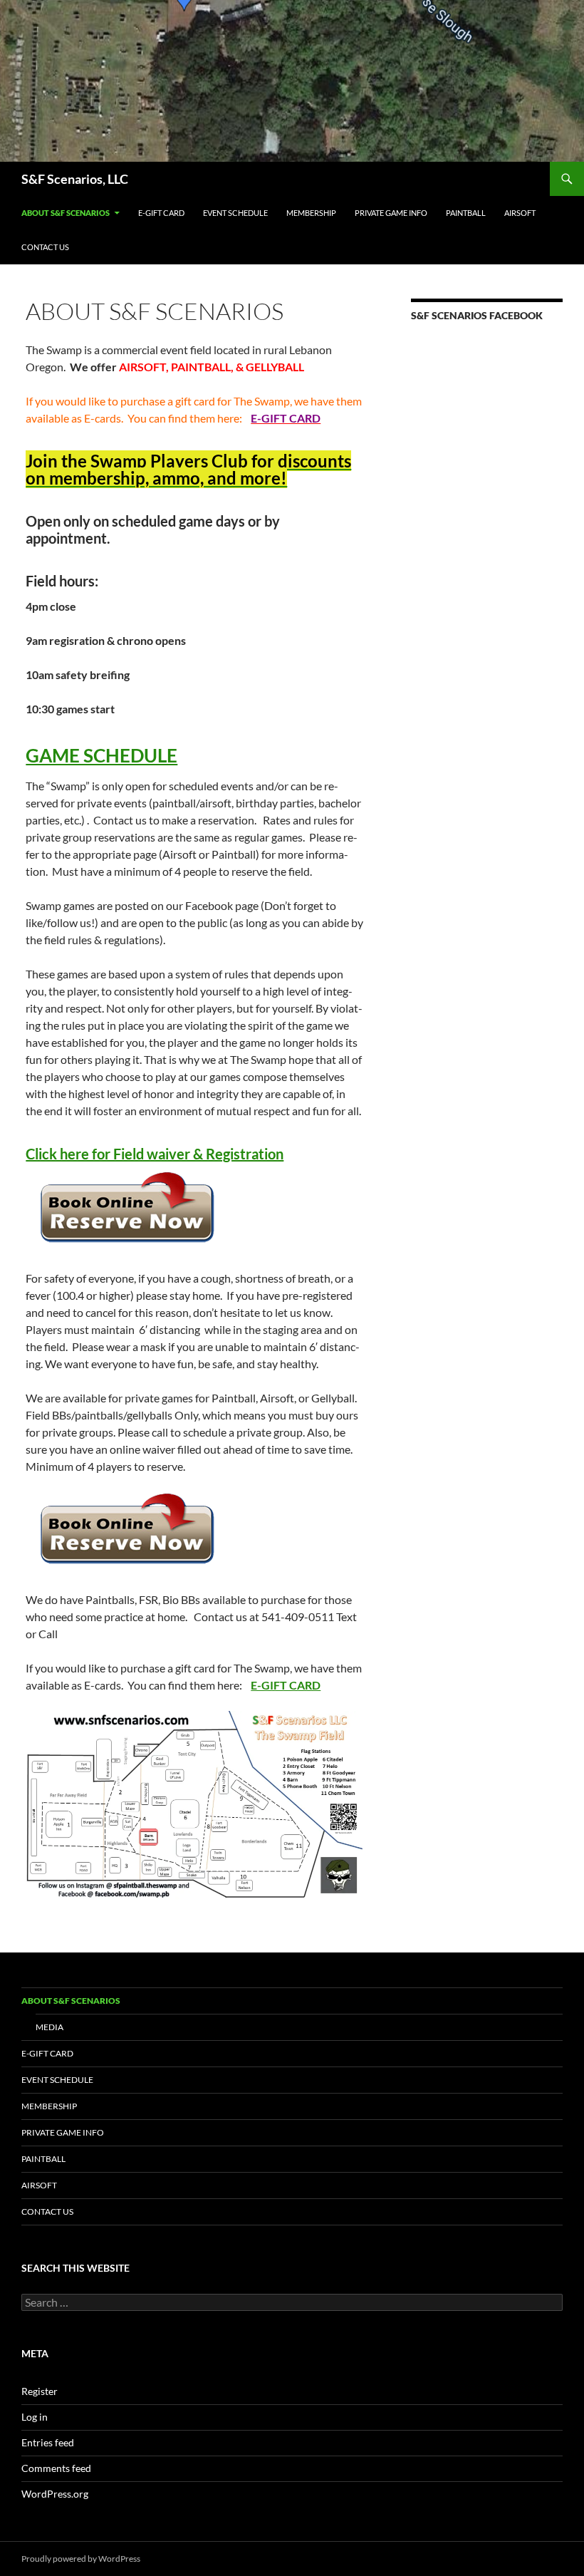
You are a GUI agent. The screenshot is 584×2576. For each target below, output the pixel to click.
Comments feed (56, 2468)
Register (40, 2391)
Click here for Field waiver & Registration (155, 1154)
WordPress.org (55, 2494)
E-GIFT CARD (286, 1685)
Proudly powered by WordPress (81, 2559)
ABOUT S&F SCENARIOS (66, 213)
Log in (35, 2417)
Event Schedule (235, 213)
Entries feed (48, 2442)
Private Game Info (391, 213)
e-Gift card (161, 213)
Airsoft (520, 213)
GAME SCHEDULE (101, 755)
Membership (311, 213)
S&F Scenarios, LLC (75, 179)
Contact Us (45, 247)
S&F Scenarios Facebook (477, 315)
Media (49, 2027)
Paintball (466, 213)
